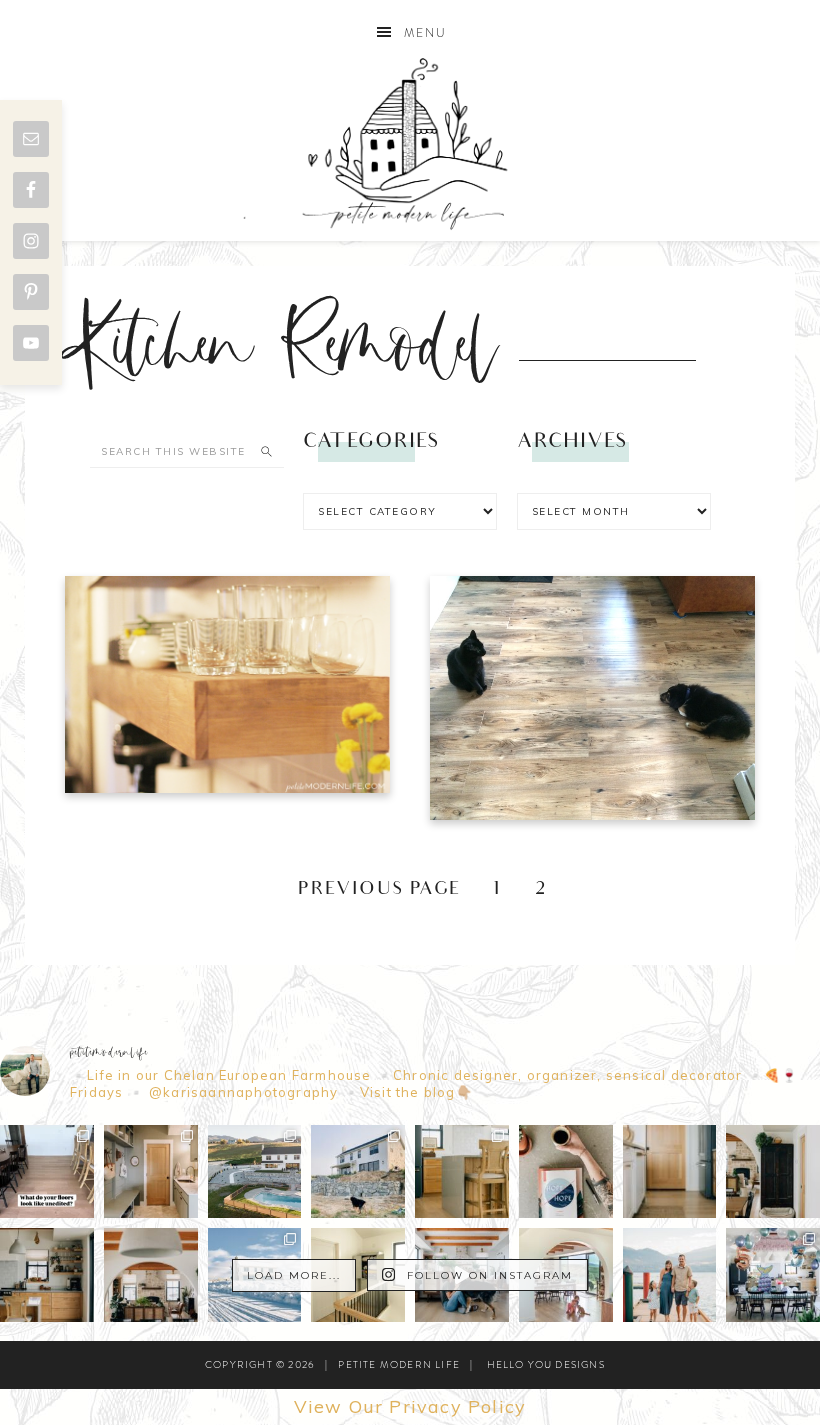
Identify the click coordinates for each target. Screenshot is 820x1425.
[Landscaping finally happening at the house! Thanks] (358, 1172)
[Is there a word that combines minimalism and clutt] (47, 1275)
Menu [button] (425, 33)
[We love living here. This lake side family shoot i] (670, 1275)
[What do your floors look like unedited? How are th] (47, 1172)
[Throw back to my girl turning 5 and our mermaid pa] (773, 1275)
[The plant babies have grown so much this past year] (151, 1275)
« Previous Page (366, 890)
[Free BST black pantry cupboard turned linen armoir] (358, 1275)
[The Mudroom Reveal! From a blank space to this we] (151, 1172)
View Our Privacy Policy (410, 1406)
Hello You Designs (546, 1364)
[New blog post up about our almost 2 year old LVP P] (462, 1172)
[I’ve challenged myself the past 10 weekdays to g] (566, 1172)
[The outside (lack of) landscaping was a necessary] (255, 1172)
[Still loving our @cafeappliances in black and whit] (670, 1172)
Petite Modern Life (410, 143)
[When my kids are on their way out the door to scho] (773, 1172)
